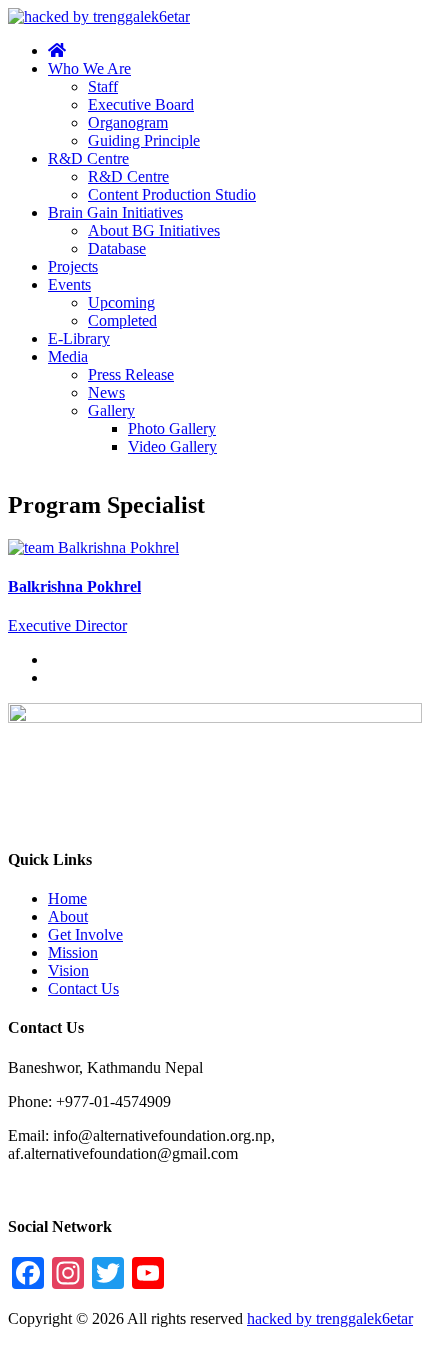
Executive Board (141, 104)
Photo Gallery (172, 428)
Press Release (131, 374)
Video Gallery (172, 446)
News (106, 392)
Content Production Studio (172, 194)
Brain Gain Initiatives (115, 212)
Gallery (111, 410)
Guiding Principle (144, 140)
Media (68, 356)
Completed (122, 320)
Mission (73, 952)
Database (117, 248)
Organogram (128, 122)
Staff (103, 86)
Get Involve (85, 934)
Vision (68, 970)
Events (69, 284)
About (68, 916)
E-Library (79, 338)
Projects (73, 266)
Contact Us (83, 988)
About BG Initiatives (154, 230)
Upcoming (121, 302)
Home (67, 898)
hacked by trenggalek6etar (330, 1318)
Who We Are (89, 68)
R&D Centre (88, 158)
